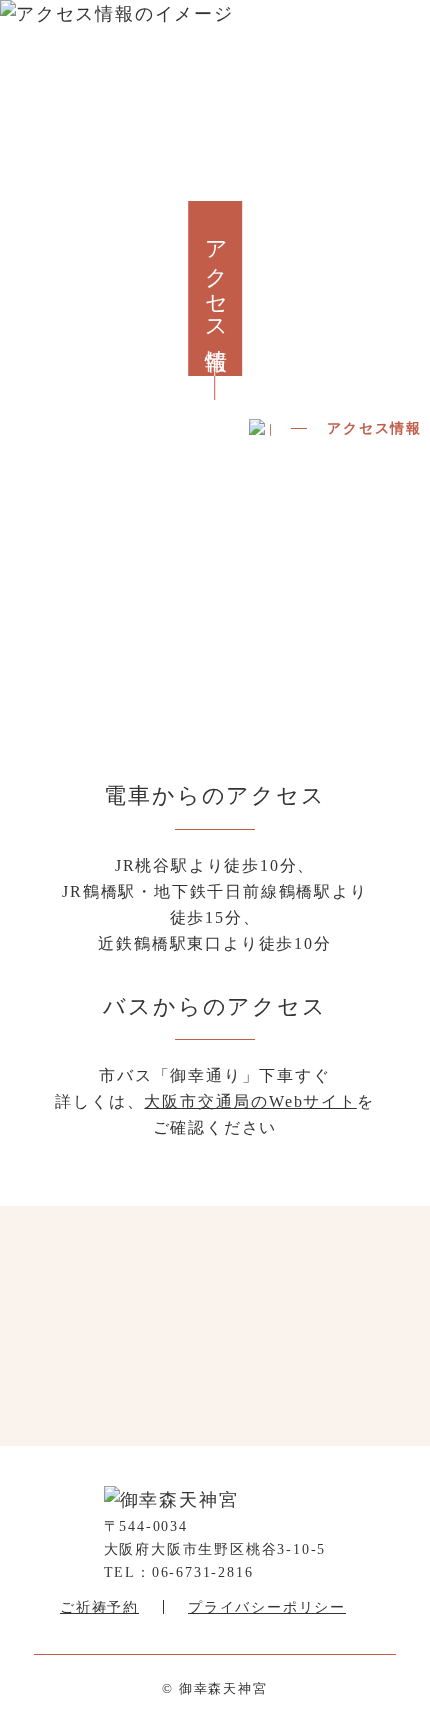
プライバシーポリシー (267, 1607)
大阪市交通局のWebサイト (250, 1102)
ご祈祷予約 (99, 1607)
